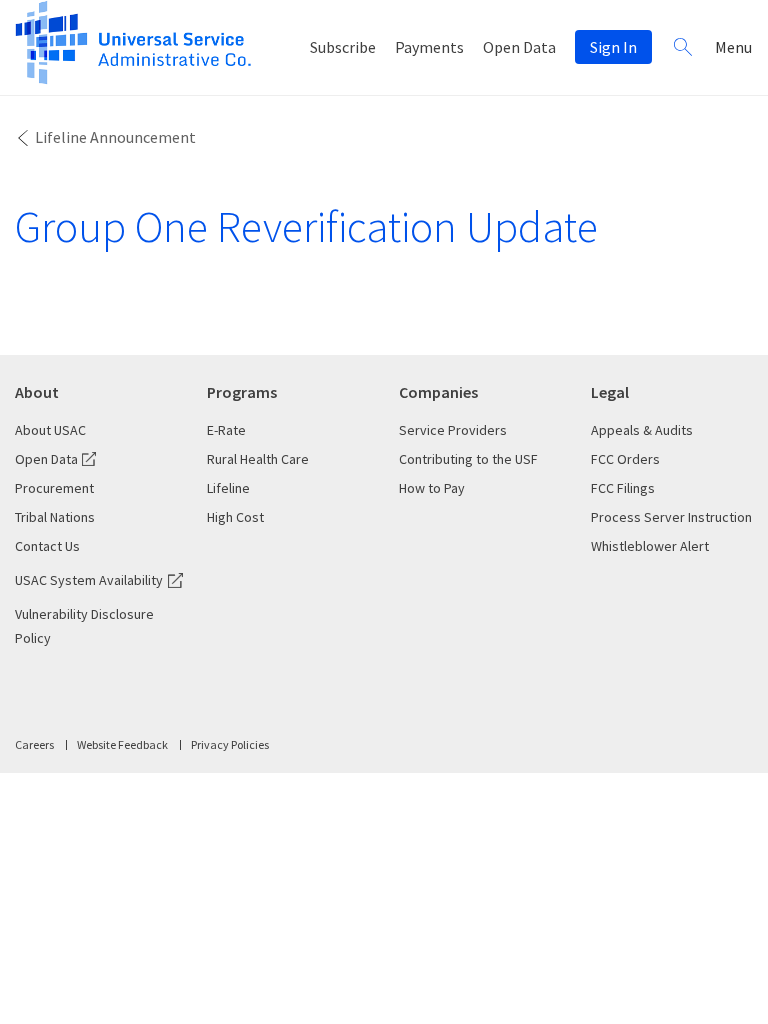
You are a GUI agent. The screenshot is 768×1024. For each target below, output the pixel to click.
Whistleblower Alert (650, 546)
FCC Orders (625, 459)
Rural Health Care (258, 459)
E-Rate (226, 430)
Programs (242, 392)
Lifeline (228, 488)
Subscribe (343, 47)
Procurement (54, 488)
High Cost (235, 517)
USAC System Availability (89, 580)
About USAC (50, 430)
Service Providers (453, 430)
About (37, 392)
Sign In (613, 47)
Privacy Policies (230, 744)
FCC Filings (623, 488)
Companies (438, 392)
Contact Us (47, 546)
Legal (610, 392)
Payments (429, 47)
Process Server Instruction (671, 517)
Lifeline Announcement (115, 137)
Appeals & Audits (642, 430)
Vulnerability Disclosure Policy (84, 626)
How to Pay (432, 488)
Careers (34, 744)
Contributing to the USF (468, 459)
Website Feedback (122, 744)
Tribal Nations (55, 517)
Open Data (519, 47)
